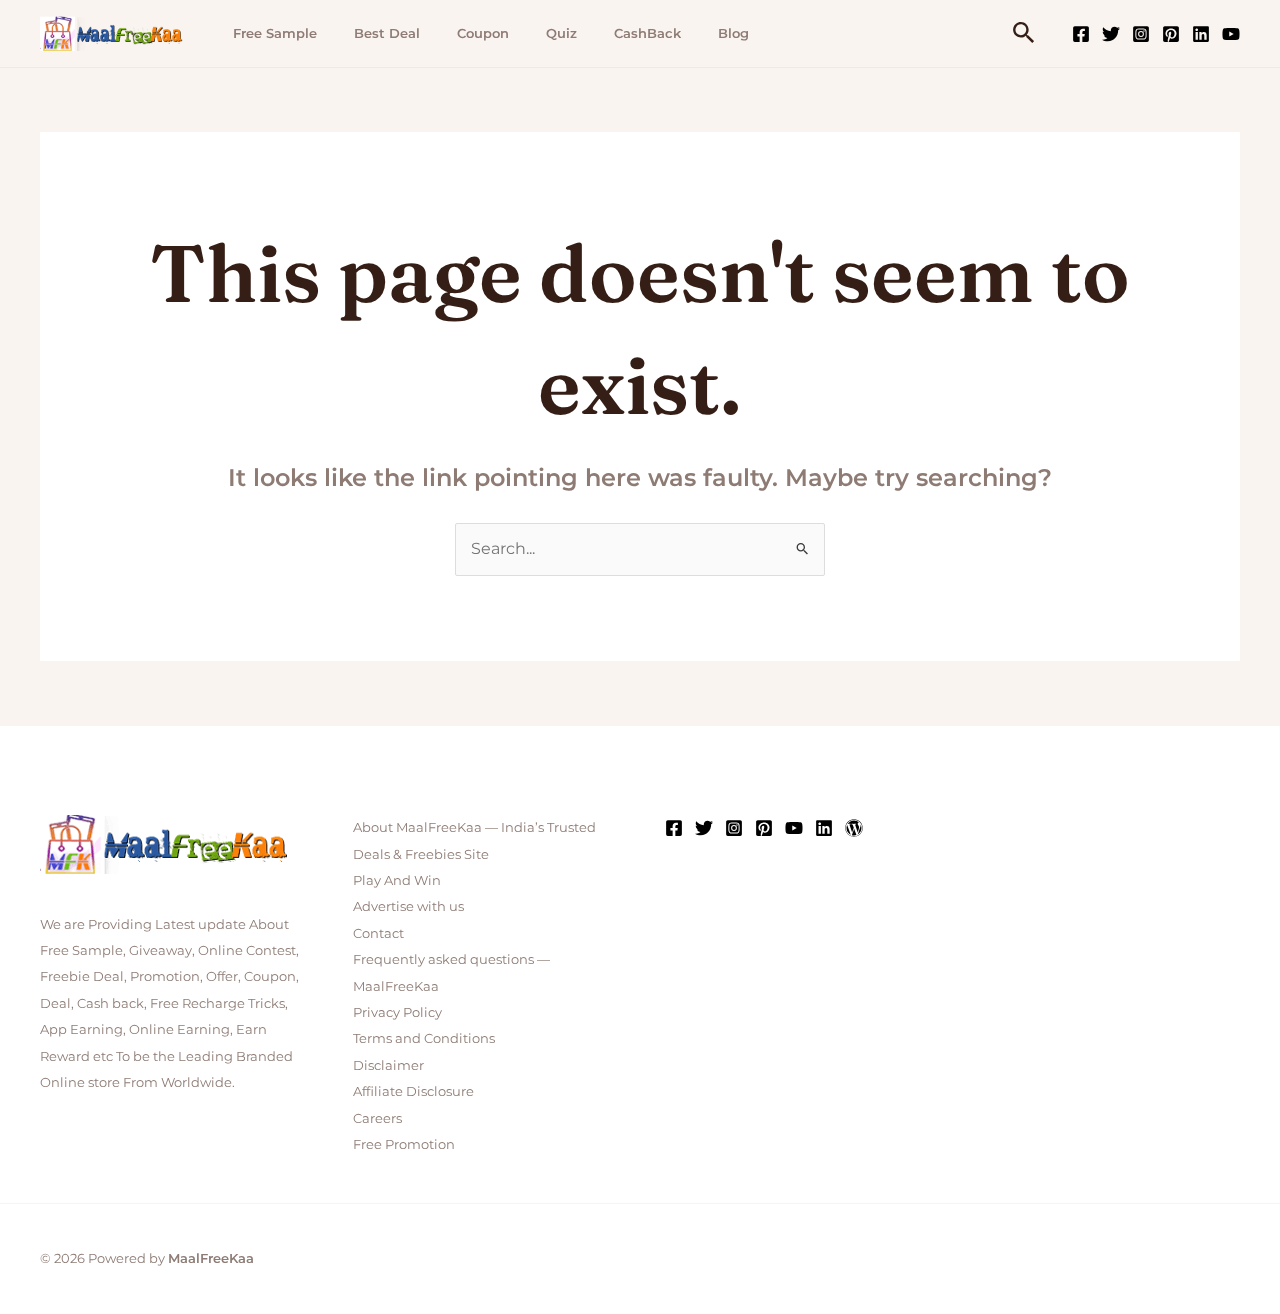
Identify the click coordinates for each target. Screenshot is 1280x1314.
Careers (377, 1118)
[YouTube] (1231, 34)
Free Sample (275, 33)
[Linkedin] (1201, 34)
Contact (378, 933)
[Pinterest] (1171, 34)
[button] (1024, 33)
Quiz (561, 33)
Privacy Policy (397, 1012)
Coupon (483, 33)
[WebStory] (854, 828)
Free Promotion (404, 1144)
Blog (733, 33)
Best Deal (387, 33)
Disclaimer (388, 1065)
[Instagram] (1141, 34)
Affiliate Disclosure (413, 1091)
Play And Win (397, 880)
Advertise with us (408, 906)
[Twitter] (1111, 34)
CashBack (647, 33)
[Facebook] (1081, 34)
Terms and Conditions (424, 1038)
